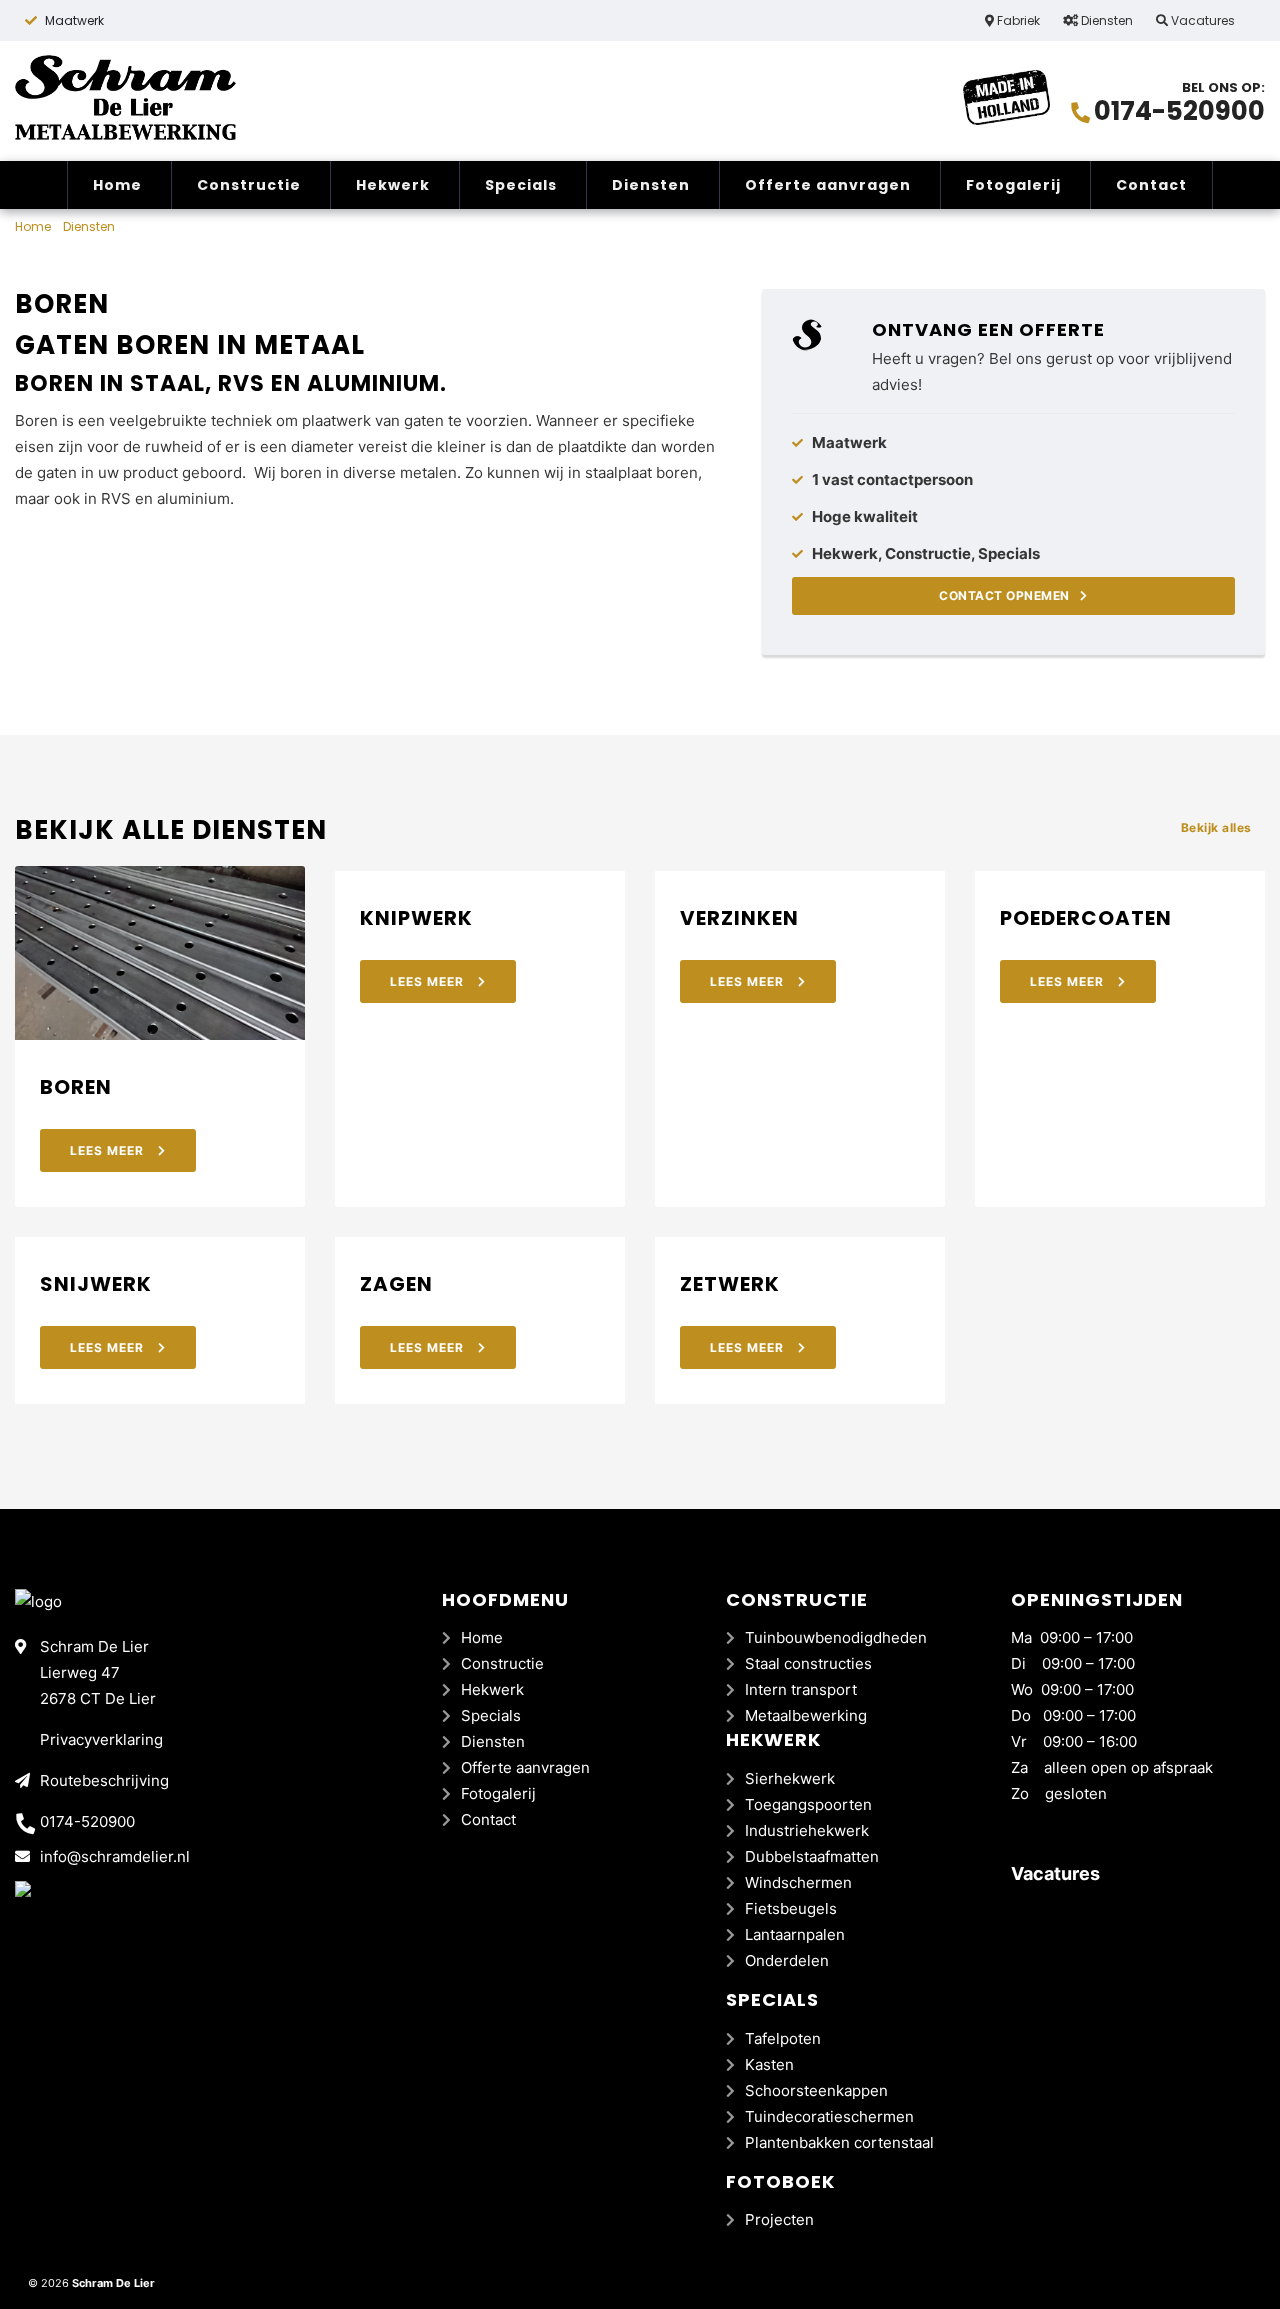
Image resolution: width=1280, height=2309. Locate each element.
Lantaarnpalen (795, 1934)
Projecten (779, 2219)
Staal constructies (808, 1663)
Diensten (1105, 20)
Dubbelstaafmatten (812, 1856)
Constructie (249, 185)
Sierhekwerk (790, 1778)
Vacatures (1201, 20)
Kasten (769, 2064)
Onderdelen (787, 1960)
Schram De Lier (113, 2283)
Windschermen (798, 1882)
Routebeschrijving (104, 1780)
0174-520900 (1179, 111)
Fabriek (1017, 20)
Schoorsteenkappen (816, 2090)
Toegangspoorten (808, 1804)
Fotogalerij (1013, 185)
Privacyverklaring (101, 1739)
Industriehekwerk (807, 1830)
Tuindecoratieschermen (829, 2116)
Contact (1151, 185)
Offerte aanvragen (828, 185)
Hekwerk (393, 185)
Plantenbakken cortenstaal (839, 2142)
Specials (521, 185)
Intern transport (801, 1689)
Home (117, 185)
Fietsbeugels (791, 1908)
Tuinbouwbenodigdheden (836, 1637)
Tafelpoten (783, 2038)
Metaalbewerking (806, 1715)
